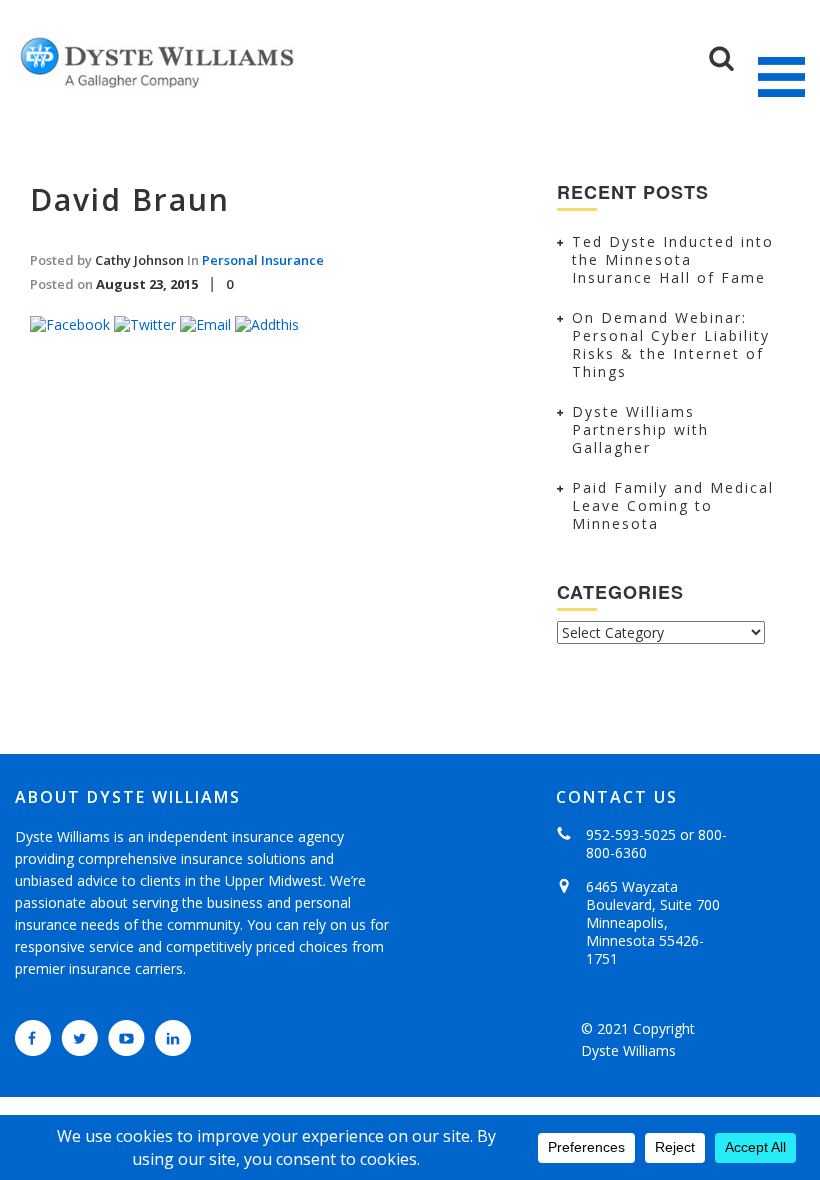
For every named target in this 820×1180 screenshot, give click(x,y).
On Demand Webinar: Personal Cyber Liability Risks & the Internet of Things (671, 344)
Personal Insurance (263, 260)
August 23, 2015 (147, 284)
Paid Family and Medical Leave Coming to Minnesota (673, 505)
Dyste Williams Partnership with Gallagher (640, 429)
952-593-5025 (631, 834)
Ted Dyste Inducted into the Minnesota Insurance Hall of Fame (673, 259)
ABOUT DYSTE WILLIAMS (128, 797)
